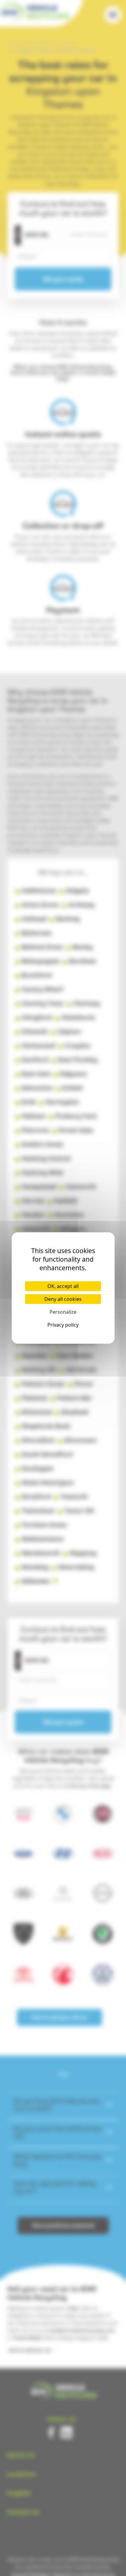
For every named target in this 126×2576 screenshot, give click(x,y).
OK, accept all (63, 1286)
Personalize (63, 1312)
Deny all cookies (63, 1299)
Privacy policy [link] (63, 1325)
